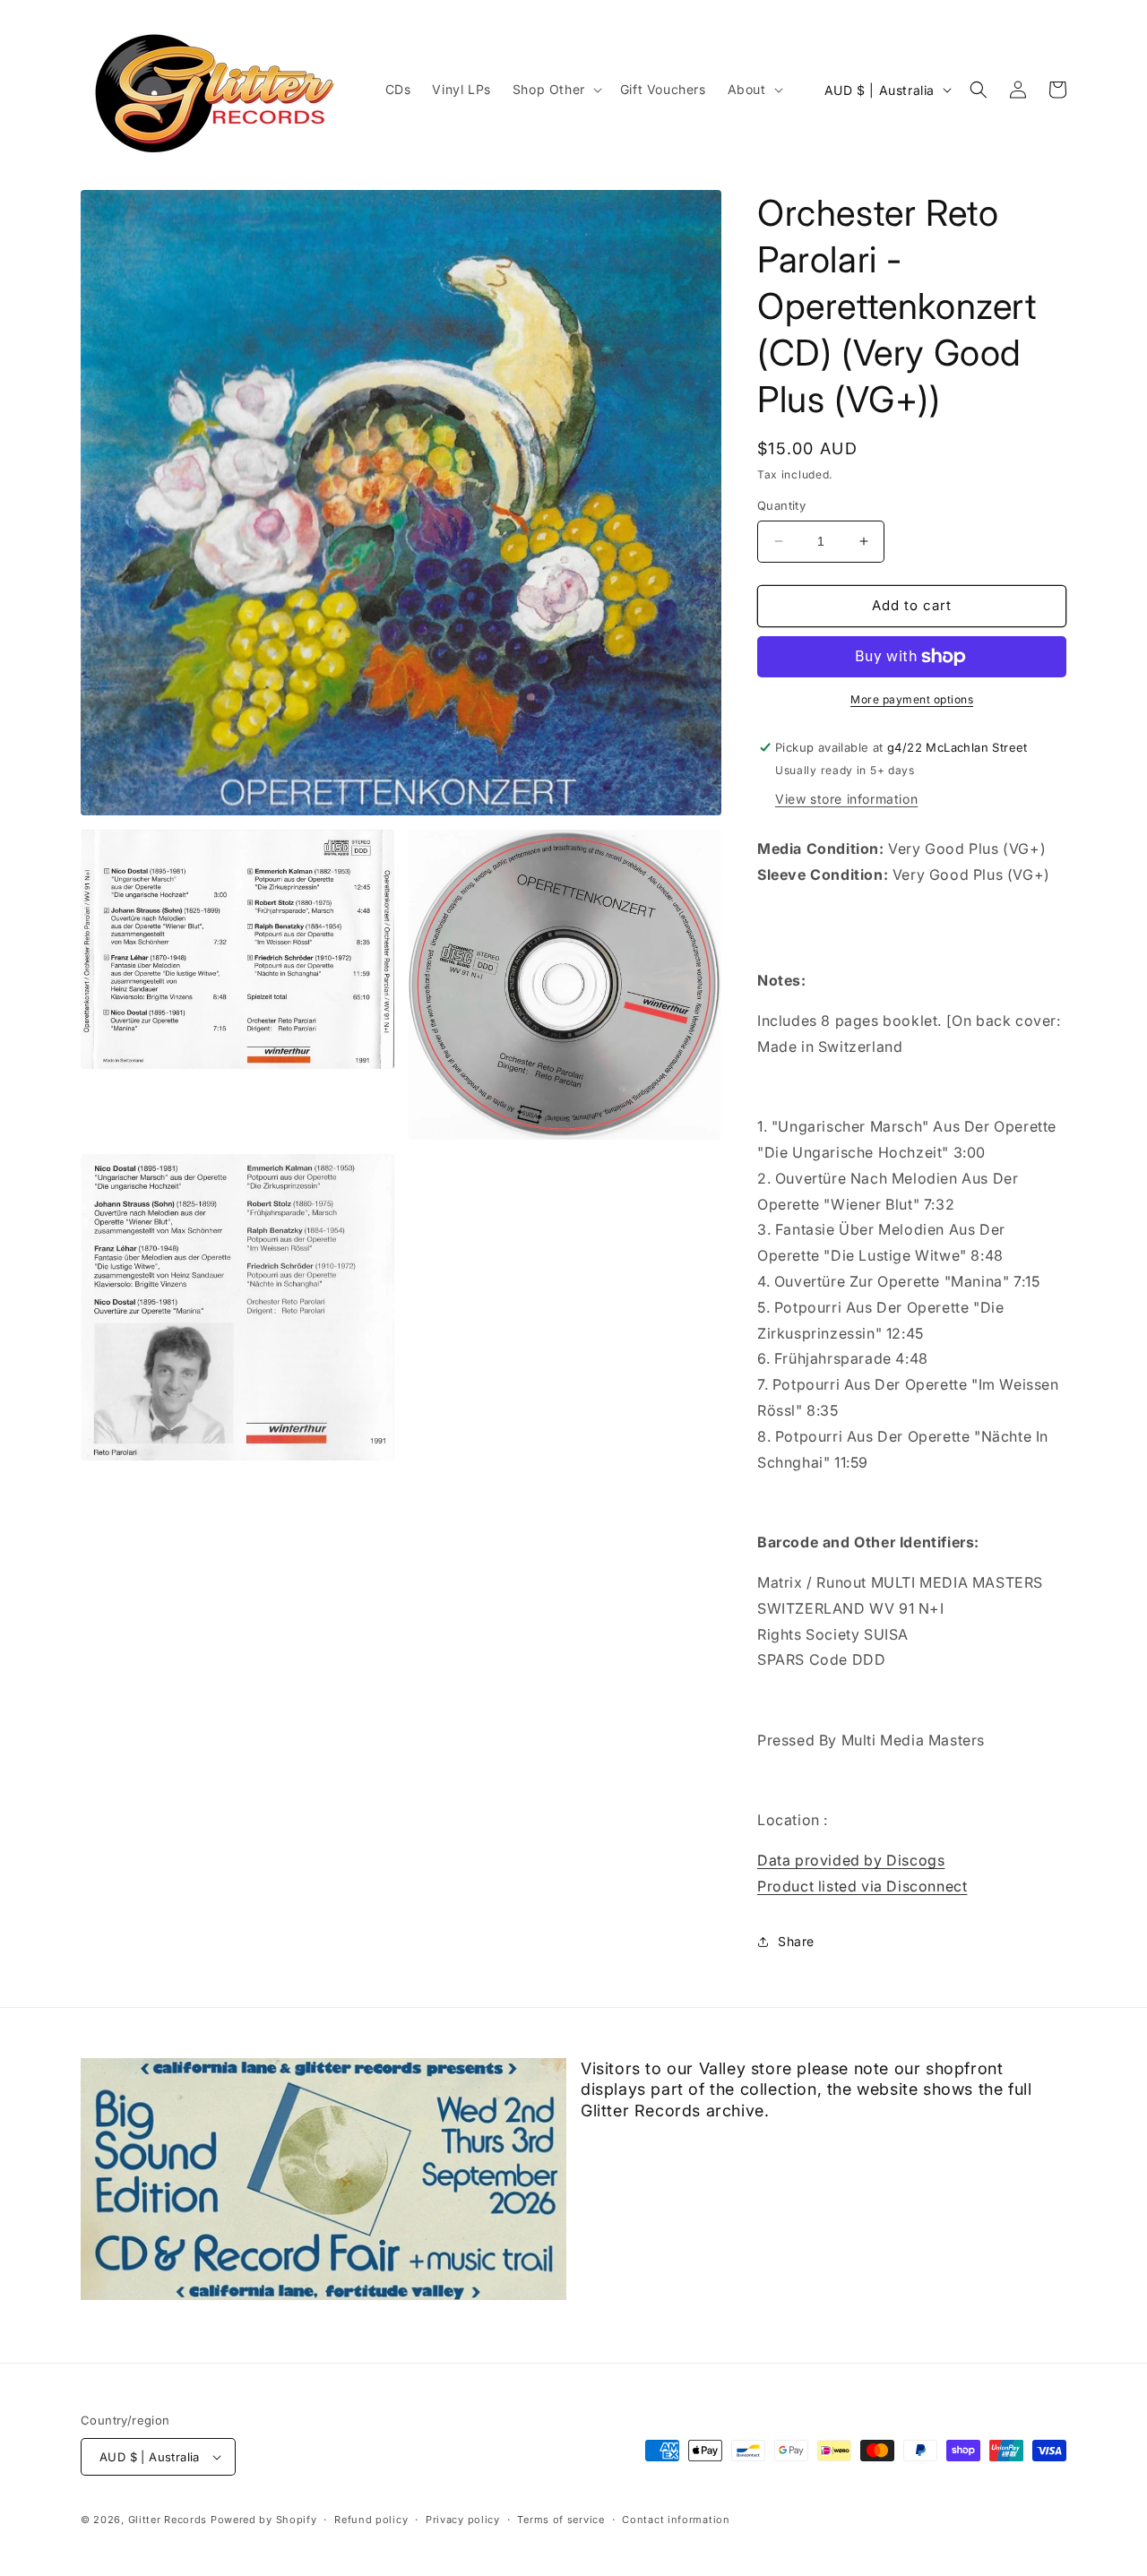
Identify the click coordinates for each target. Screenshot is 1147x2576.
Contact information (676, 2520)
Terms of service (561, 2520)
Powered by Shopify (264, 2520)
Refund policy (371, 2520)
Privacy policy (463, 2520)
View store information (846, 799)
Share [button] (796, 1941)
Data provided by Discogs (851, 1860)
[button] (556, 90)
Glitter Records (168, 2520)
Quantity (781, 505)
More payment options (912, 699)
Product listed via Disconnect (862, 1886)
